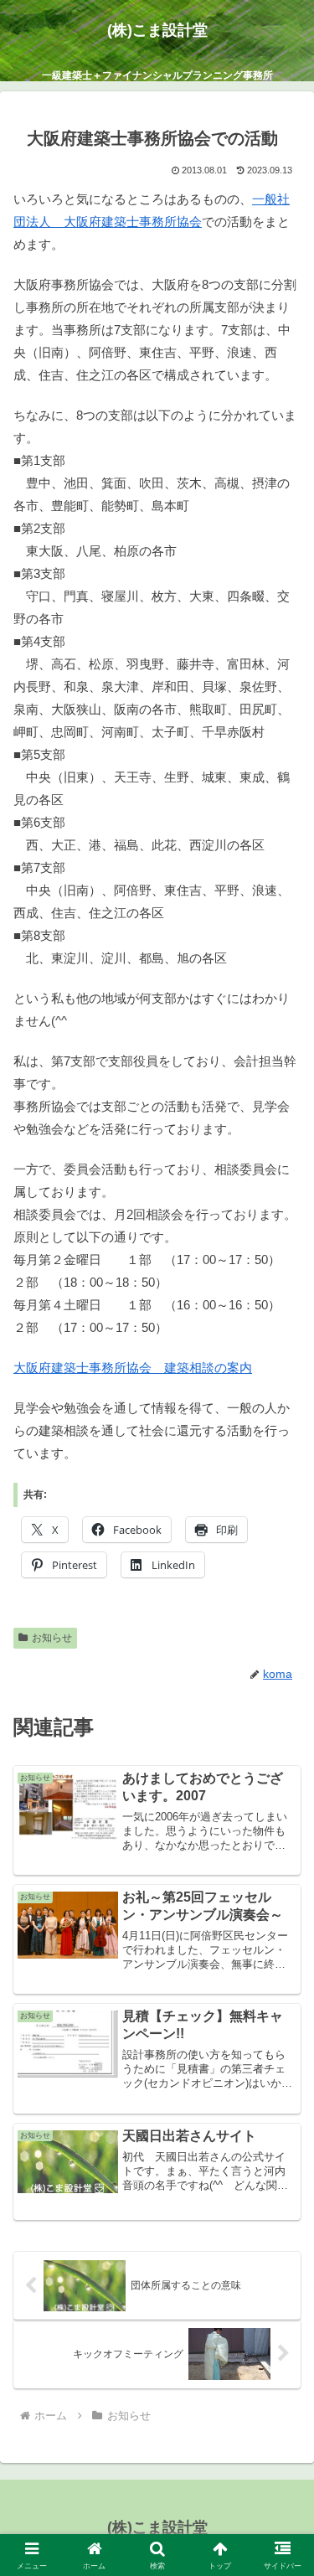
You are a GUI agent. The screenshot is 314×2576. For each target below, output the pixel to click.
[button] (281, 2153)
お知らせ (52, 1638)
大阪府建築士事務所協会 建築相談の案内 (133, 1368)
